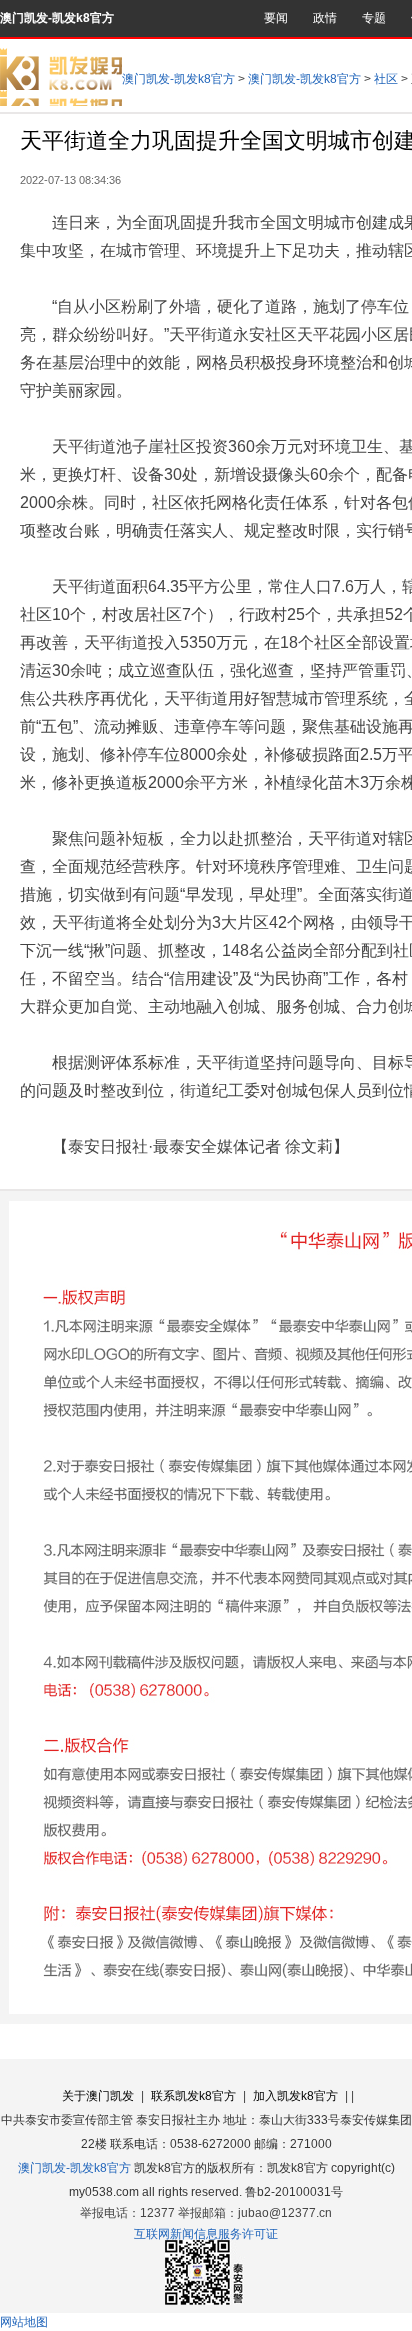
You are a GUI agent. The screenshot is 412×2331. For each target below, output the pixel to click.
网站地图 (24, 2322)
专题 (374, 18)
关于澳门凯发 (98, 2096)
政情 (325, 18)
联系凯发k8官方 (193, 2096)
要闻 (276, 18)
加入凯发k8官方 (295, 2096)
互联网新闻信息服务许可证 (206, 2234)
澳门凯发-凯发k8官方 (57, 18)
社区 (386, 79)
